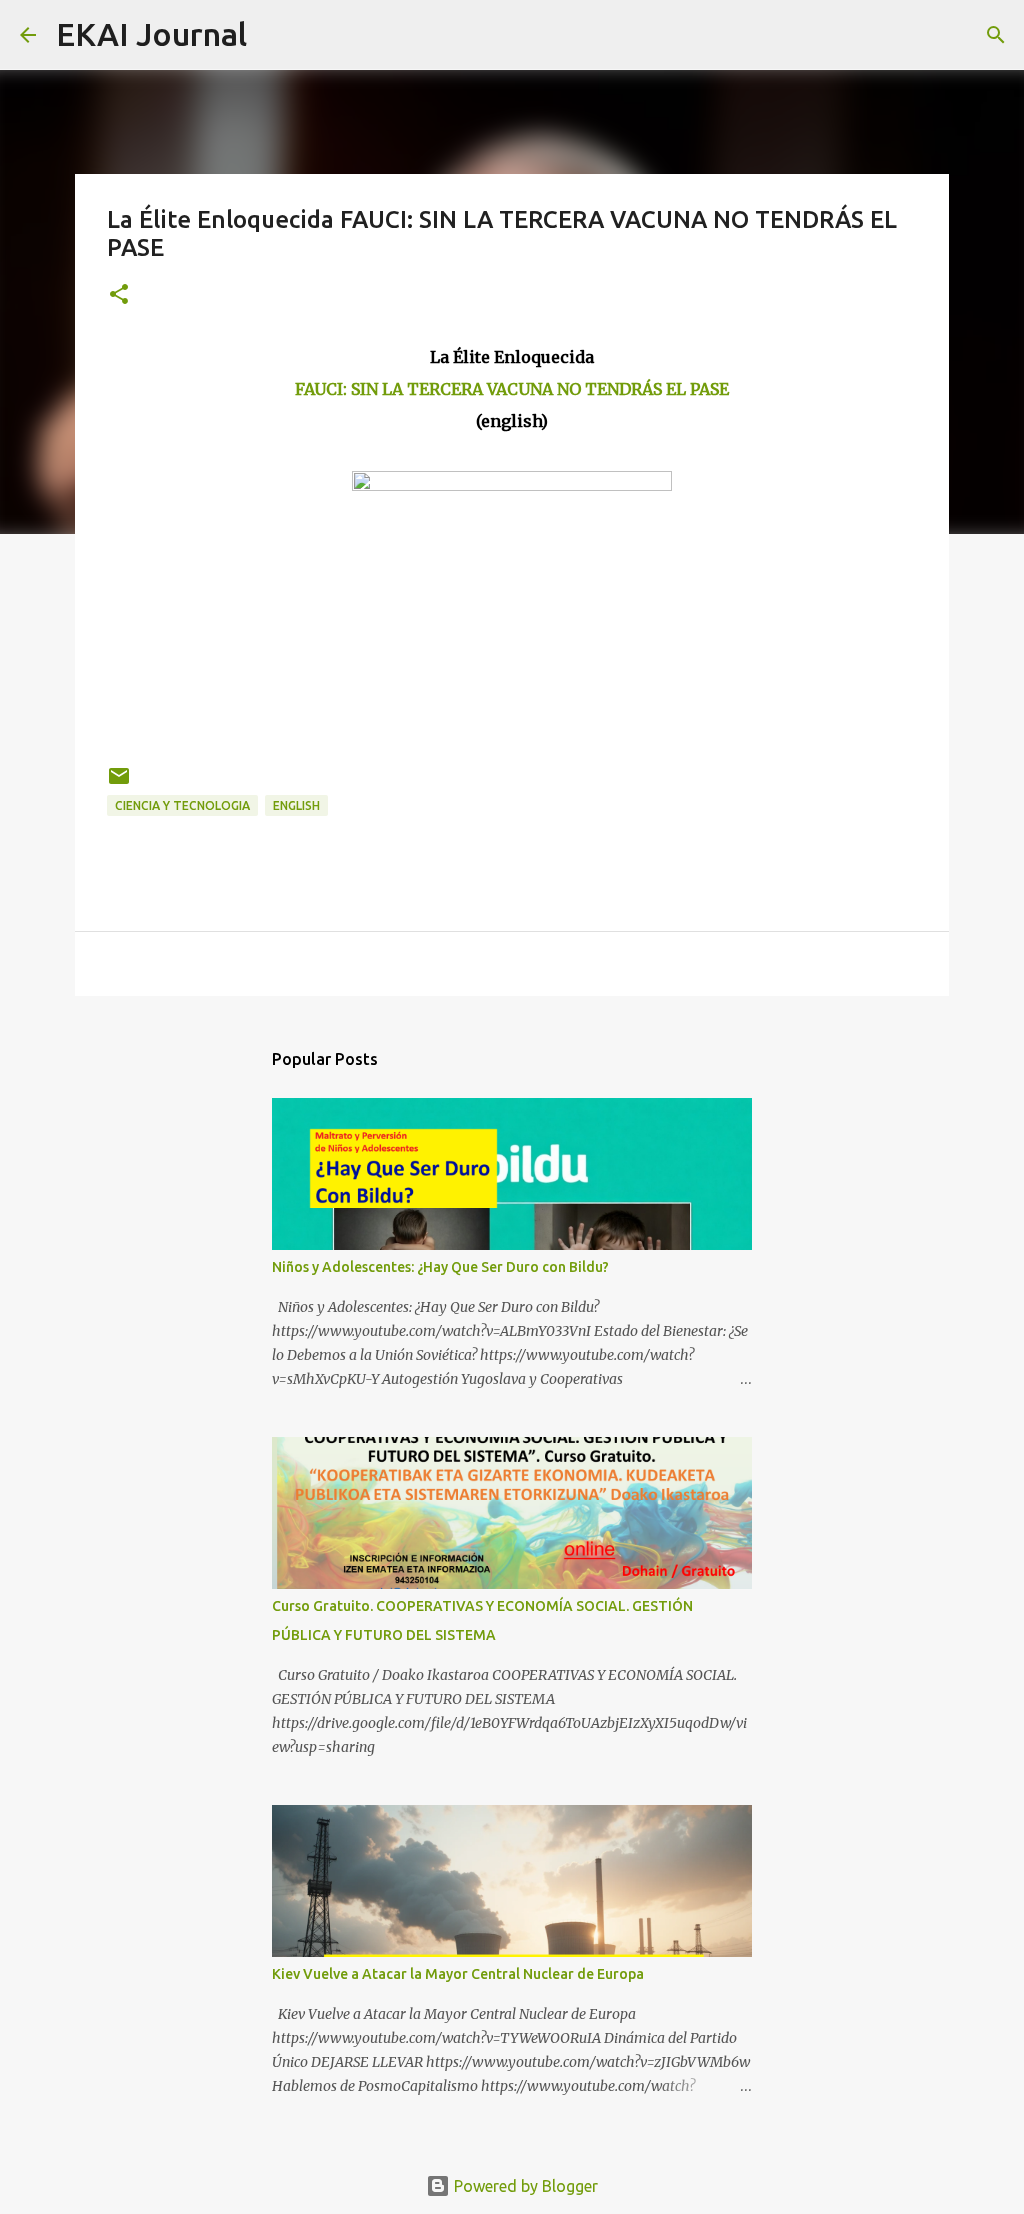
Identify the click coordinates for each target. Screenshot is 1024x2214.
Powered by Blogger (524, 2186)
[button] (119, 295)
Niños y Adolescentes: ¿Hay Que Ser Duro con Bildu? (440, 1267)
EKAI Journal (151, 34)
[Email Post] (119, 783)
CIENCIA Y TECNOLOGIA (182, 805)
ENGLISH (296, 805)
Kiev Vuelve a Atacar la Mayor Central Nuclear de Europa (458, 1974)
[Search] (275, 35)
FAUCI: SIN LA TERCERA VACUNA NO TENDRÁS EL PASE (512, 389)
